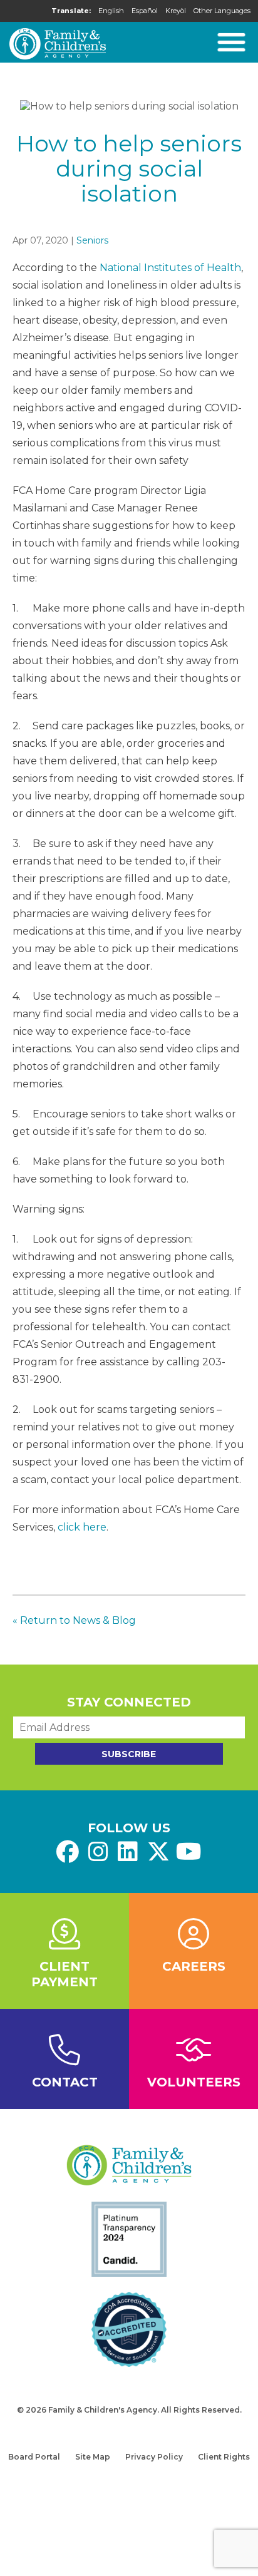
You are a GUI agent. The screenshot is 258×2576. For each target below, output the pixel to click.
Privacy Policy (154, 2457)
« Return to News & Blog (74, 1620)
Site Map (93, 2457)
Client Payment (64, 1974)
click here (82, 1527)
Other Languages (222, 11)
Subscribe (129, 1754)
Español (145, 11)
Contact (65, 2082)
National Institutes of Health (170, 268)
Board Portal (34, 2457)
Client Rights (224, 2457)
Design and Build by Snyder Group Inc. (129, 2422)
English (111, 11)
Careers (194, 1966)
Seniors (92, 240)
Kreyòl (176, 11)
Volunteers (194, 2082)
